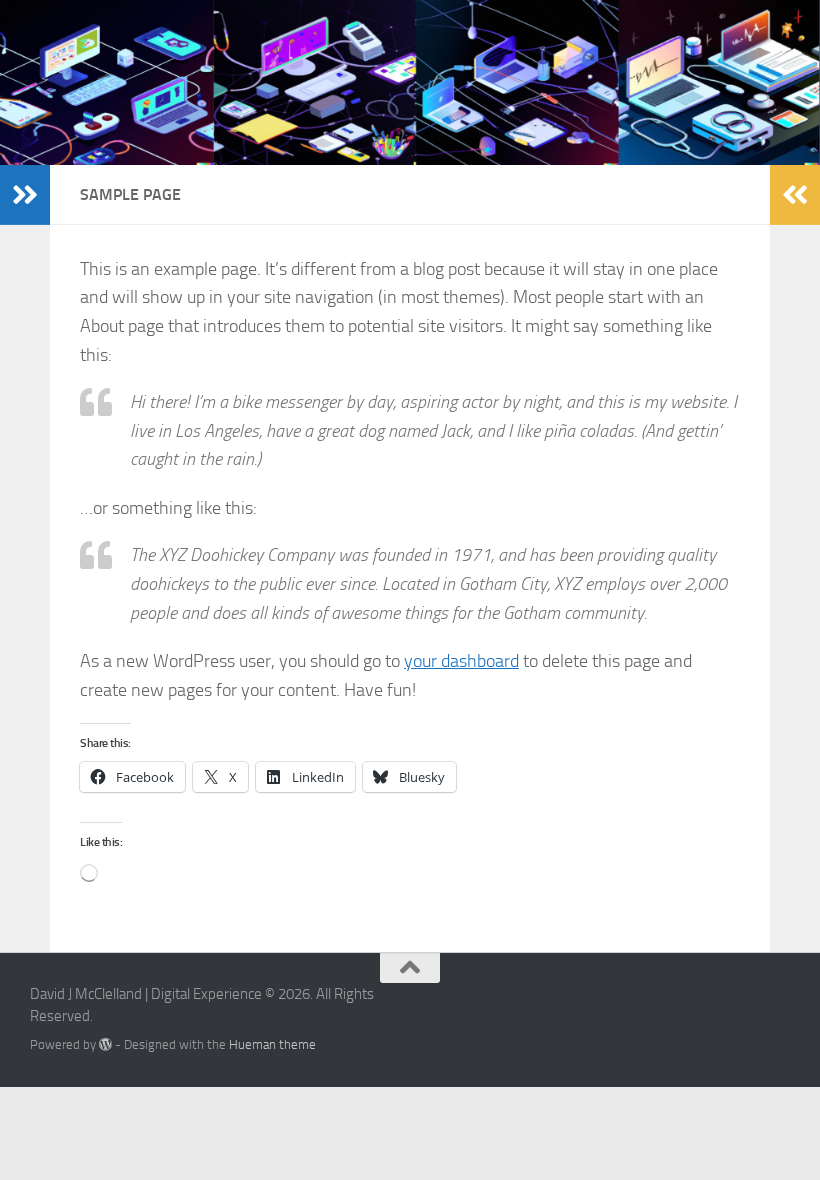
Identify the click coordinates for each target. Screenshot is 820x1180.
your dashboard (461, 661)
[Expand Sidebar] (25, 195)
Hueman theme (272, 1044)
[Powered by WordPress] (105, 1044)
